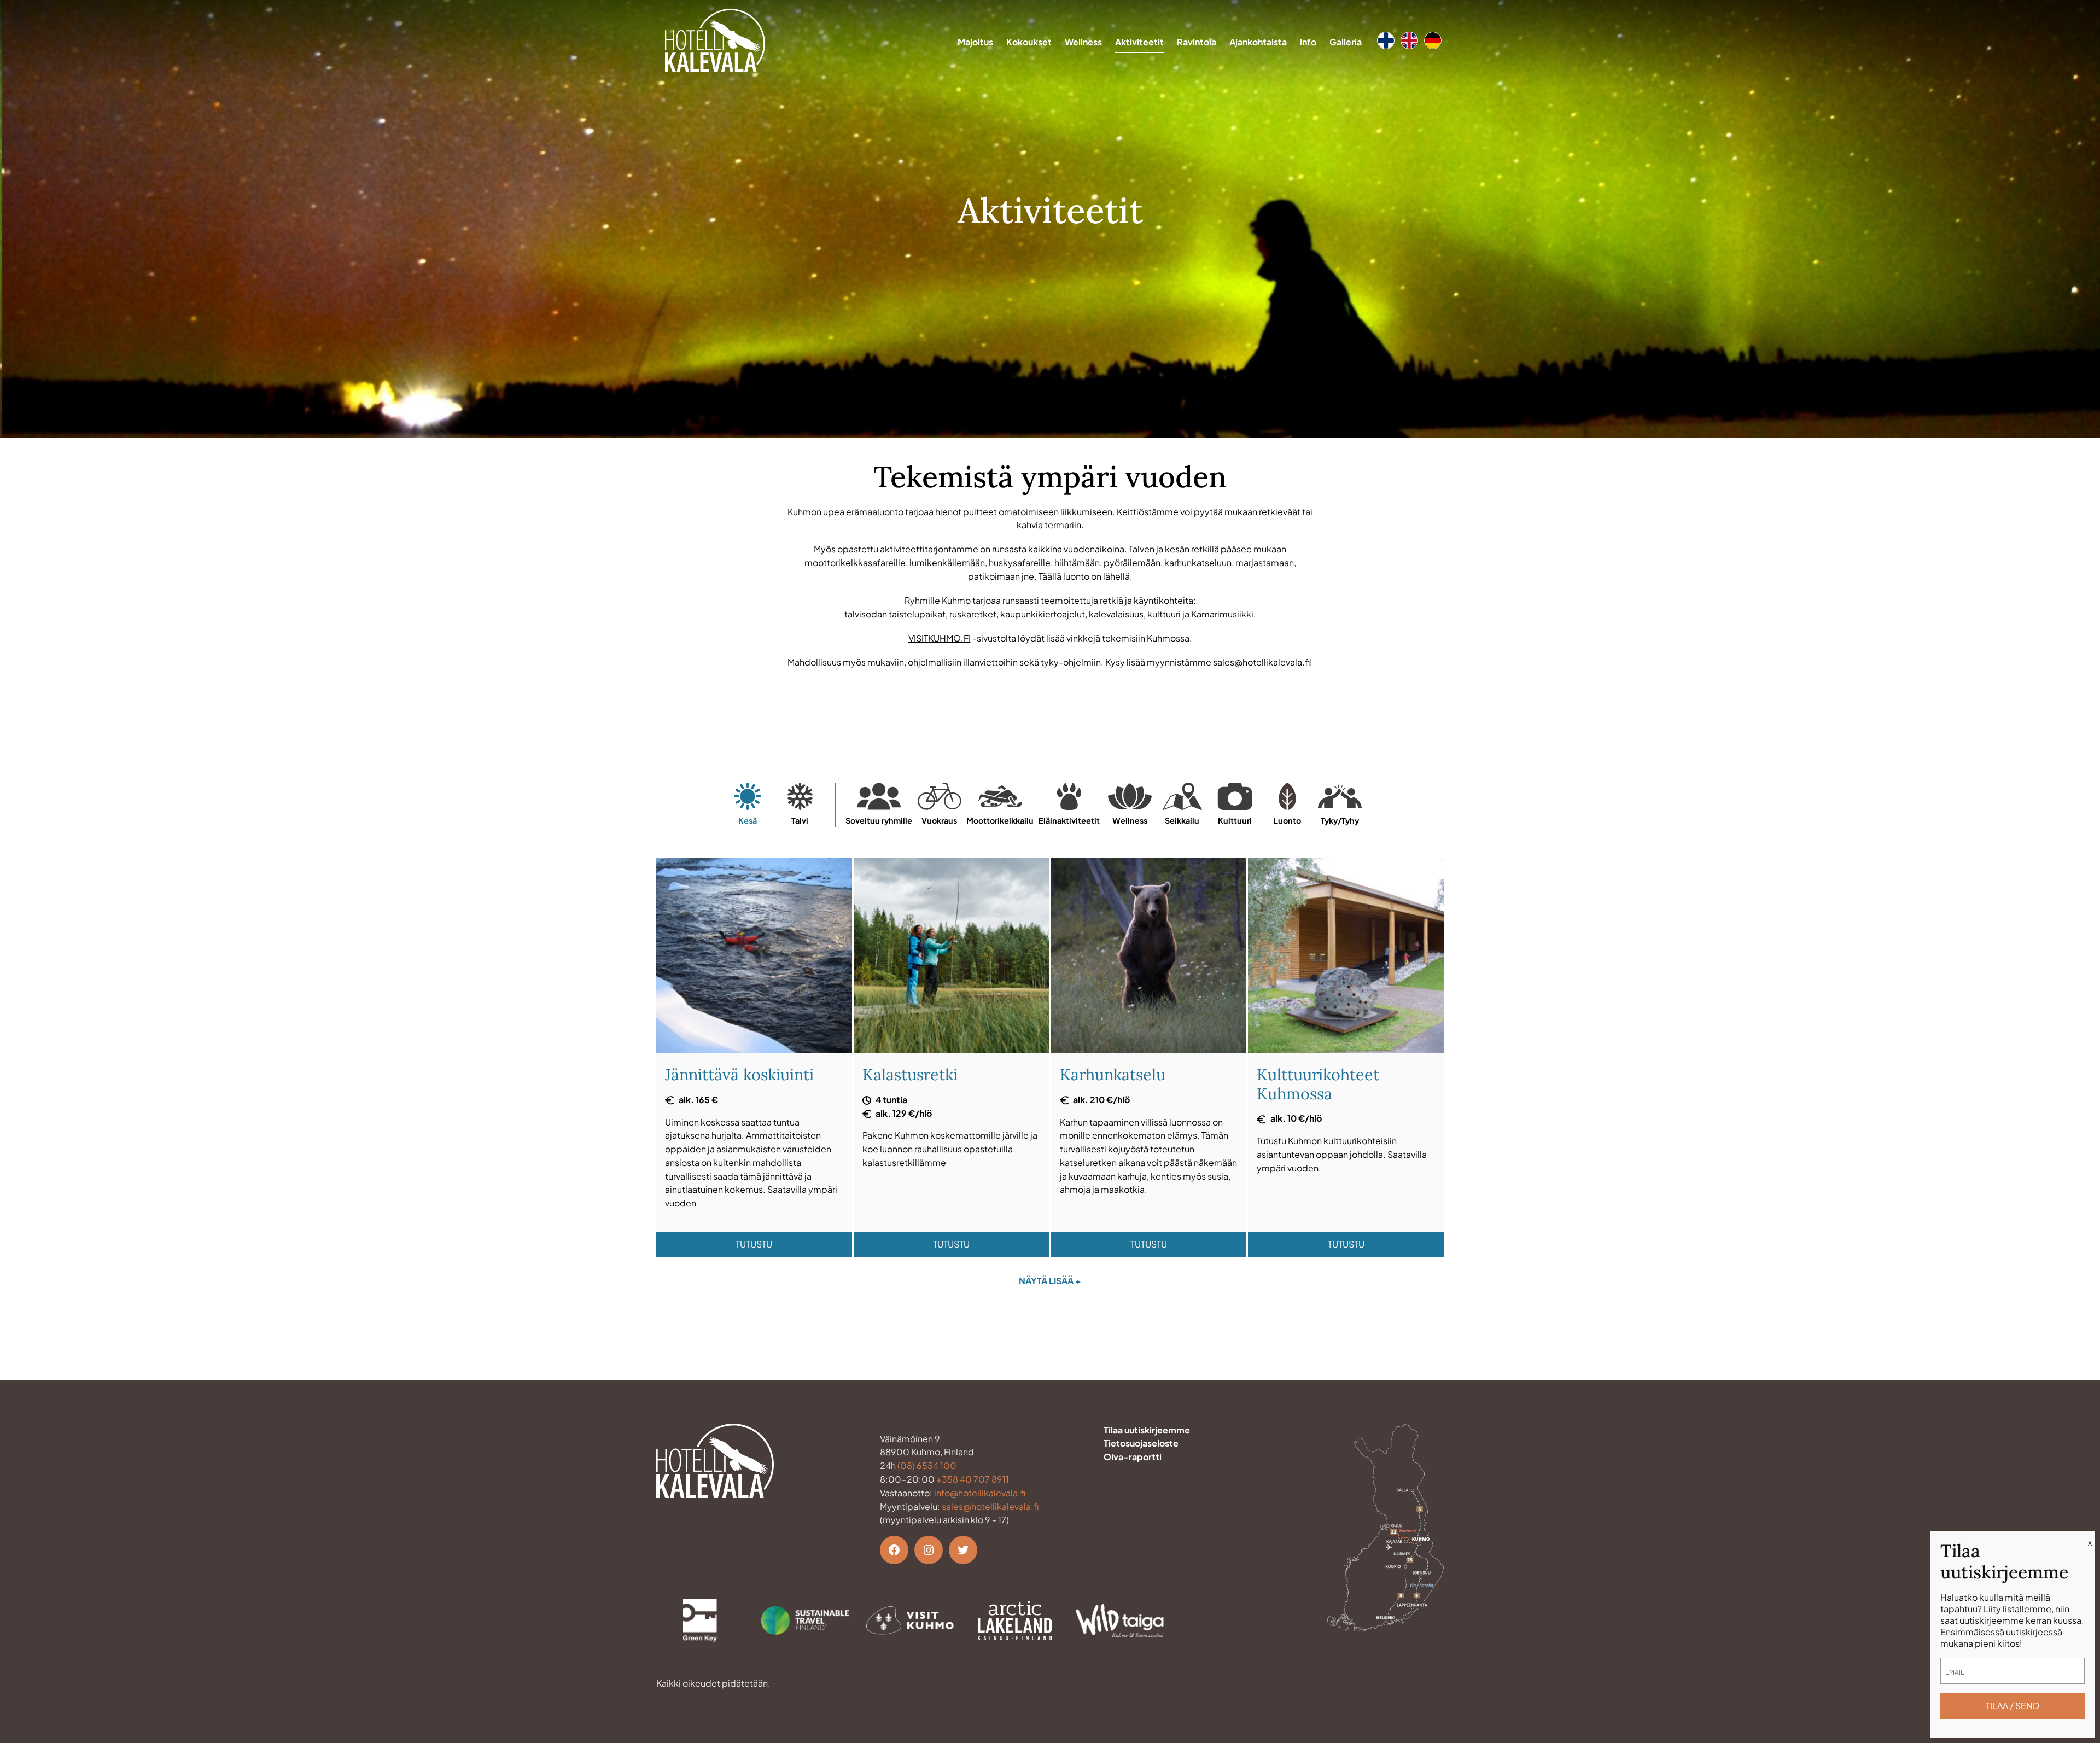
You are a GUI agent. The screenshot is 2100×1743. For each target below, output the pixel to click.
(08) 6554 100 (927, 1465)
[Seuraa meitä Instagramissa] (929, 1550)
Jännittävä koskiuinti (739, 1074)
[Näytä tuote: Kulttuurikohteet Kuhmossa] (1346, 1049)
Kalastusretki (910, 1074)
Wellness (1083, 42)
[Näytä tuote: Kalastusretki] (952, 1049)
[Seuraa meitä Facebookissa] (894, 1550)
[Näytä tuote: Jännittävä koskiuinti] (754, 1049)
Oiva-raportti (1133, 1457)
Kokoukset (1029, 42)
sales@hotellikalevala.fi (990, 1506)
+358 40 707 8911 (973, 1479)
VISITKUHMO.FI (940, 638)
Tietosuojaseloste (1141, 1443)
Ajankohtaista (1258, 42)
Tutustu (754, 1244)
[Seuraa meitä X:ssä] (963, 1550)
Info (1308, 42)
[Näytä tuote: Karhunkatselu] (1149, 1049)
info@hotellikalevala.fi (980, 1493)
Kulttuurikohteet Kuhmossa (1318, 1084)
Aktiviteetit (1139, 42)
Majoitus (975, 42)
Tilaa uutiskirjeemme (1147, 1430)
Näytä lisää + (1050, 1281)
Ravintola (1197, 42)
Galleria (1346, 42)
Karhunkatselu (1113, 1074)
